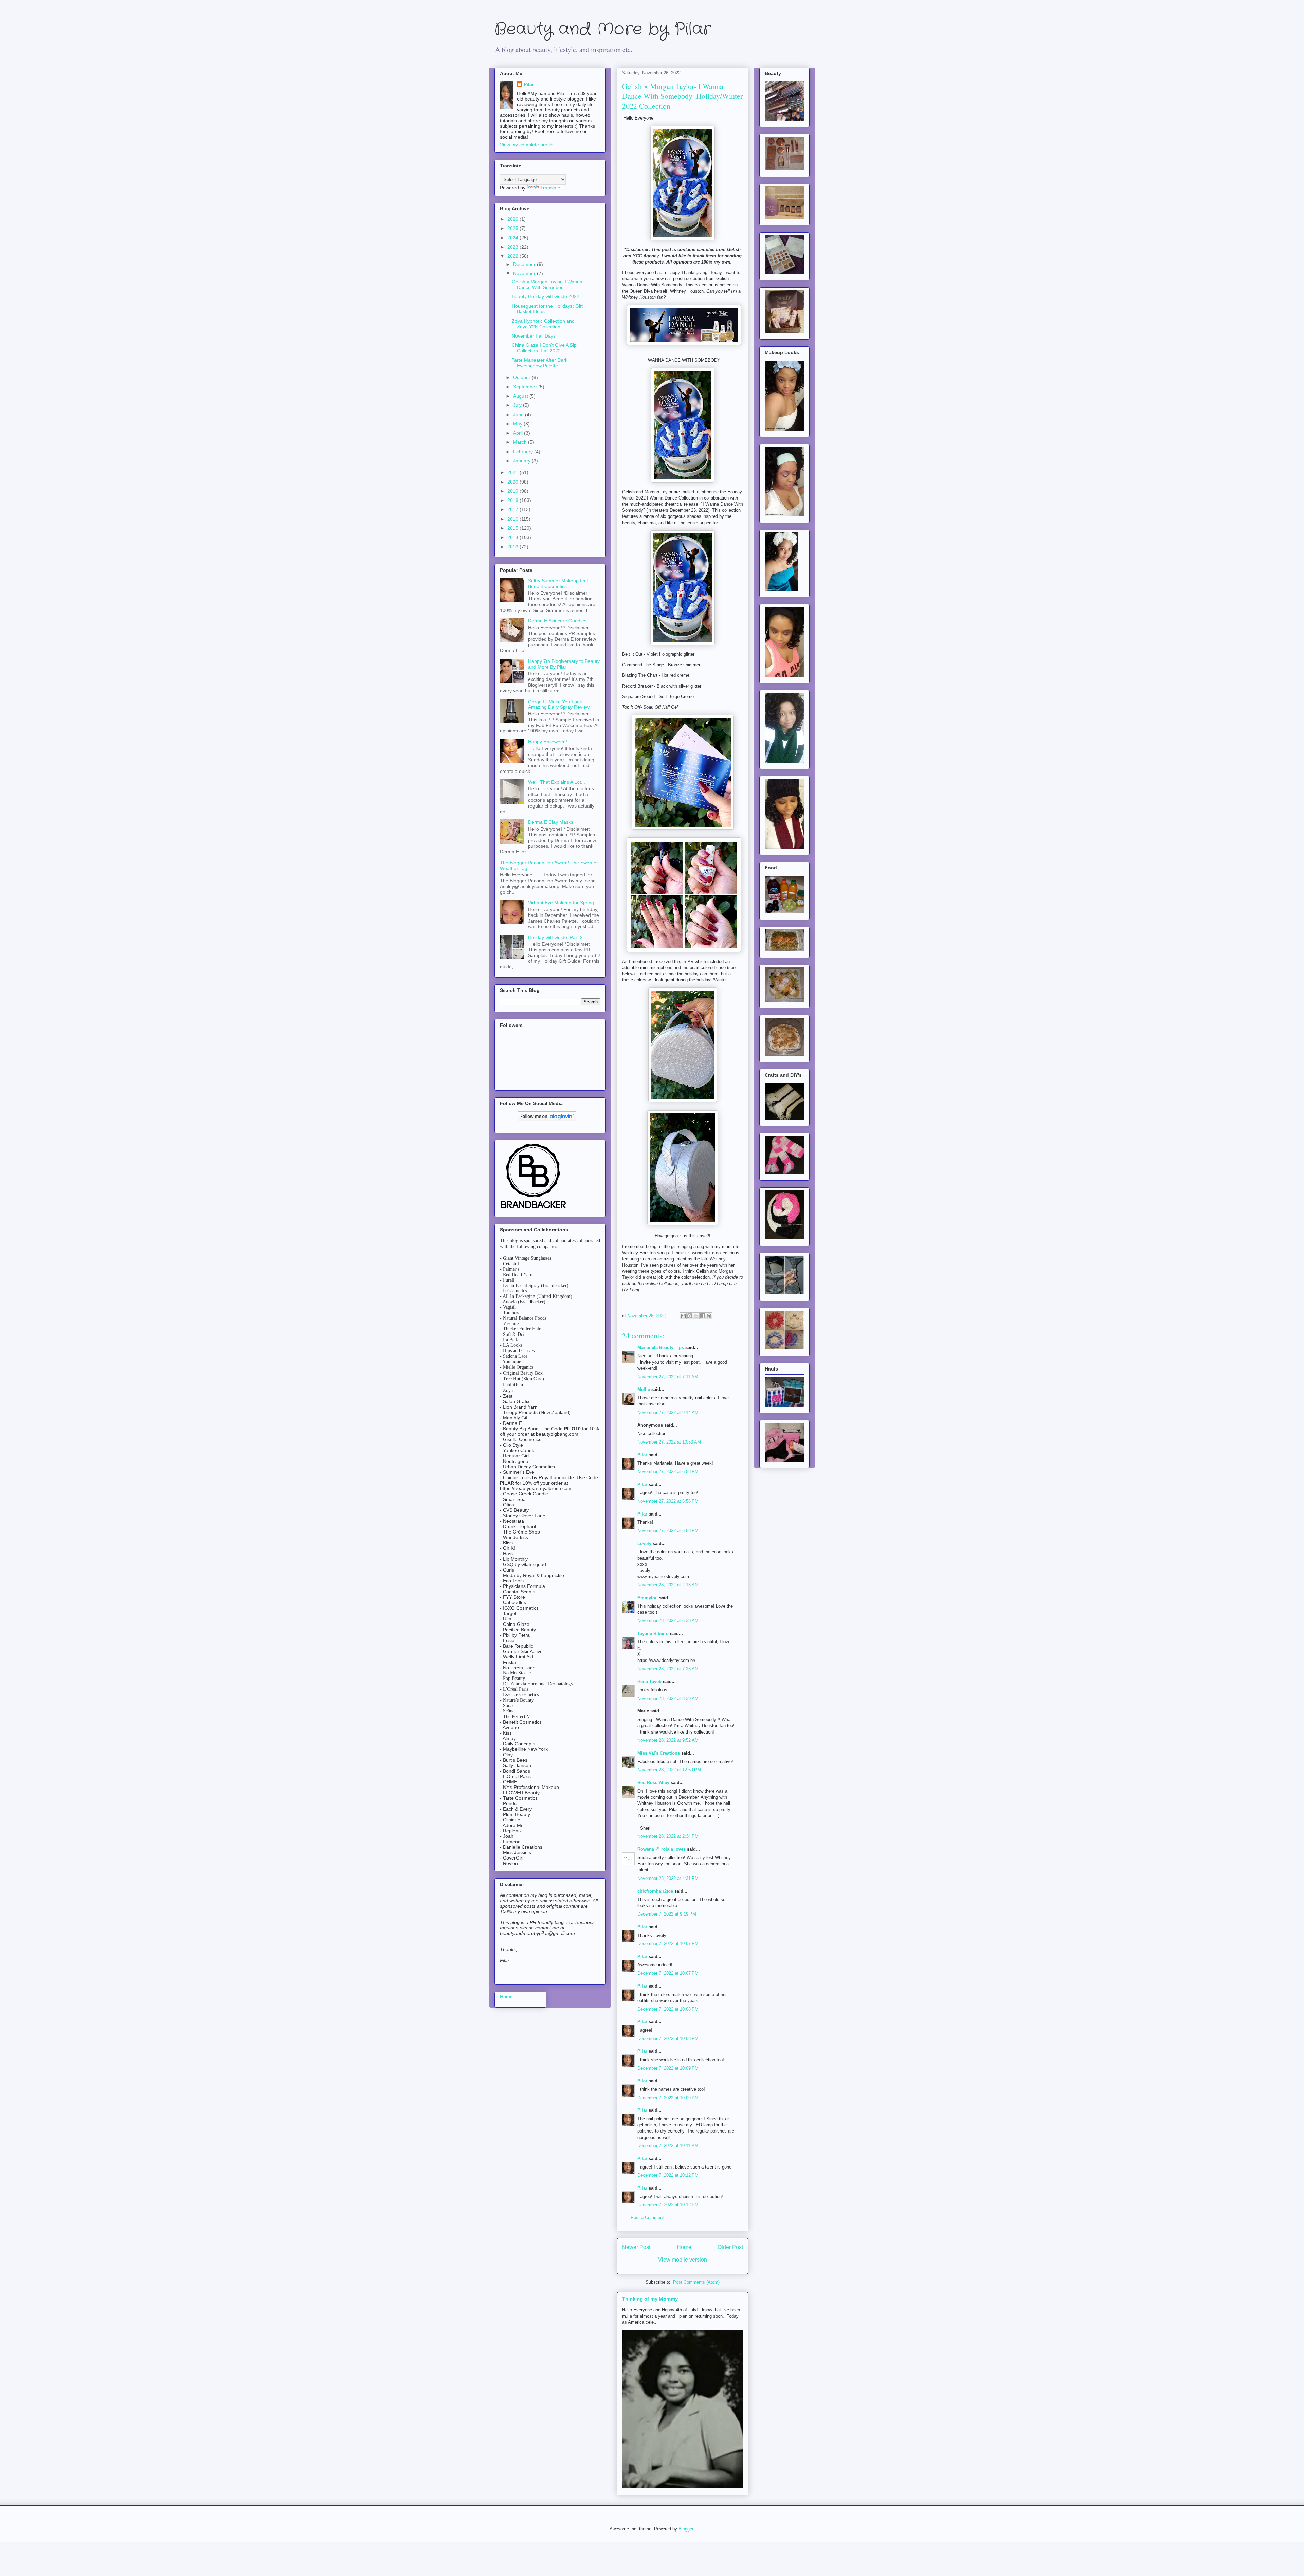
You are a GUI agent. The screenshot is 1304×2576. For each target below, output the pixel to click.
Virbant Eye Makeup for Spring (561, 903)
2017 (513, 509)
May (518, 424)
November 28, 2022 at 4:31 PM (668, 1878)
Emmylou (648, 1598)
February (524, 452)
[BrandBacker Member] (534, 1209)
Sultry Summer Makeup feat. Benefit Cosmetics (559, 584)
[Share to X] (696, 1316)
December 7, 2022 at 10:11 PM (668, 2146)
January (522, 461)
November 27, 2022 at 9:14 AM (668, 1412)
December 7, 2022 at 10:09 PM (668, 2068)
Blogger (686, 2529)
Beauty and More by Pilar (603, 29)
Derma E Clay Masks (551, 822)
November (525, 273)
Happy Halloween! (548, 742)
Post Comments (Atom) (696, 2282)
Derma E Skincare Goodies (557, 621)
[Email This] (683, 1316)
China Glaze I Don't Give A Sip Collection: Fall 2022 (544, 348)
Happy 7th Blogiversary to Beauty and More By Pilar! (564, 664)
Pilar (642, 1455)
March (521, 442)
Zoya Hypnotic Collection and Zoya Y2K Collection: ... (543, 324)
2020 (513, 482)
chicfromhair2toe (655, 1891)
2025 (513, 228)
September (526, 387)
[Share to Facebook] (703, 1316)
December (525, 264)
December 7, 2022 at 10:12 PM (668, 2175)
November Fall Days (534, 336)
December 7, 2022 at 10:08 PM (668, 2009)
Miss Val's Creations (659, 1753)
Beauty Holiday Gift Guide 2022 (546, 296)
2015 (513, 528)
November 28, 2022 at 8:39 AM (668, 1698)
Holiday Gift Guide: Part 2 (555, 937)
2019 (513, 491)
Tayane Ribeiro (653, 1634)
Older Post (730, 2247)
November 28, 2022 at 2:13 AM (668, 1585)
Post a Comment (647, 2218)
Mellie (644, 1389)
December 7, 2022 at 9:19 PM (667, 1914)
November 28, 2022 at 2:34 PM (668, 1836)
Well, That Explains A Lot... (557, 782)
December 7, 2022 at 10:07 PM (668, 1944)
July (518, 405)
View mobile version (683, 2260)
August (521, 396)
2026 (513, 219)
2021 (513, 472)
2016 (513, 519)
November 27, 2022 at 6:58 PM (668, 1472)
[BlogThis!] (690, 1316)
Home (684, 2247)
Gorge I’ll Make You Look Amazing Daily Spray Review (559, 704)
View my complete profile (527, 145)
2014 (513, 537)
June (519, 415)
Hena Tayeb (649, 1681)
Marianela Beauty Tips (661, 1348)
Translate (550, 188)
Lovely (644, 1544)
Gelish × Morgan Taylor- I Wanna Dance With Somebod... (547, 284)
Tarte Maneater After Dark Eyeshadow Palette (540, 363)
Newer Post (636, 2247)
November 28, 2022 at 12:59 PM (669, 1770)
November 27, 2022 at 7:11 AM (668, 1377)
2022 (513, 256)
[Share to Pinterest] (709, 1316)
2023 (513, 247)
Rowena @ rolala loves (662, 1849)
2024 (513, 238)
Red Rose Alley (653, 1783)
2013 (513, 547)
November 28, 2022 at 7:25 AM (668, 1669)
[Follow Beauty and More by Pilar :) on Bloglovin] (547, 1120)
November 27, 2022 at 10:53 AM (669, 1442)
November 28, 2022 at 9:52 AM (668, 1740)
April (519, 433)
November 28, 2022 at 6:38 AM (668, 1621)
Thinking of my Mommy (650, 2299)
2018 (513, 500)
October (522, 377)
